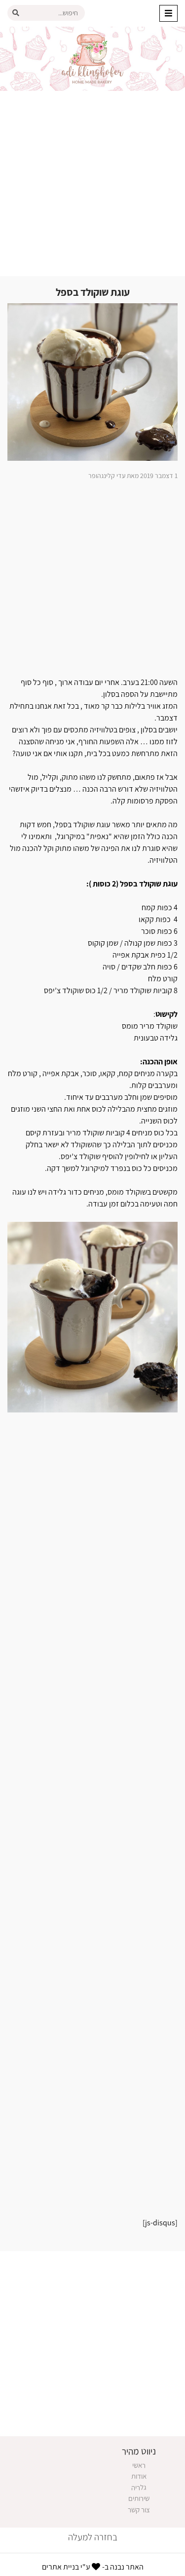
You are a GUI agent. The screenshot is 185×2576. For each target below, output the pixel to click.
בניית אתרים (60, 2567)
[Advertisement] (92, 183)
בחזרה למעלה (93, 2537)
